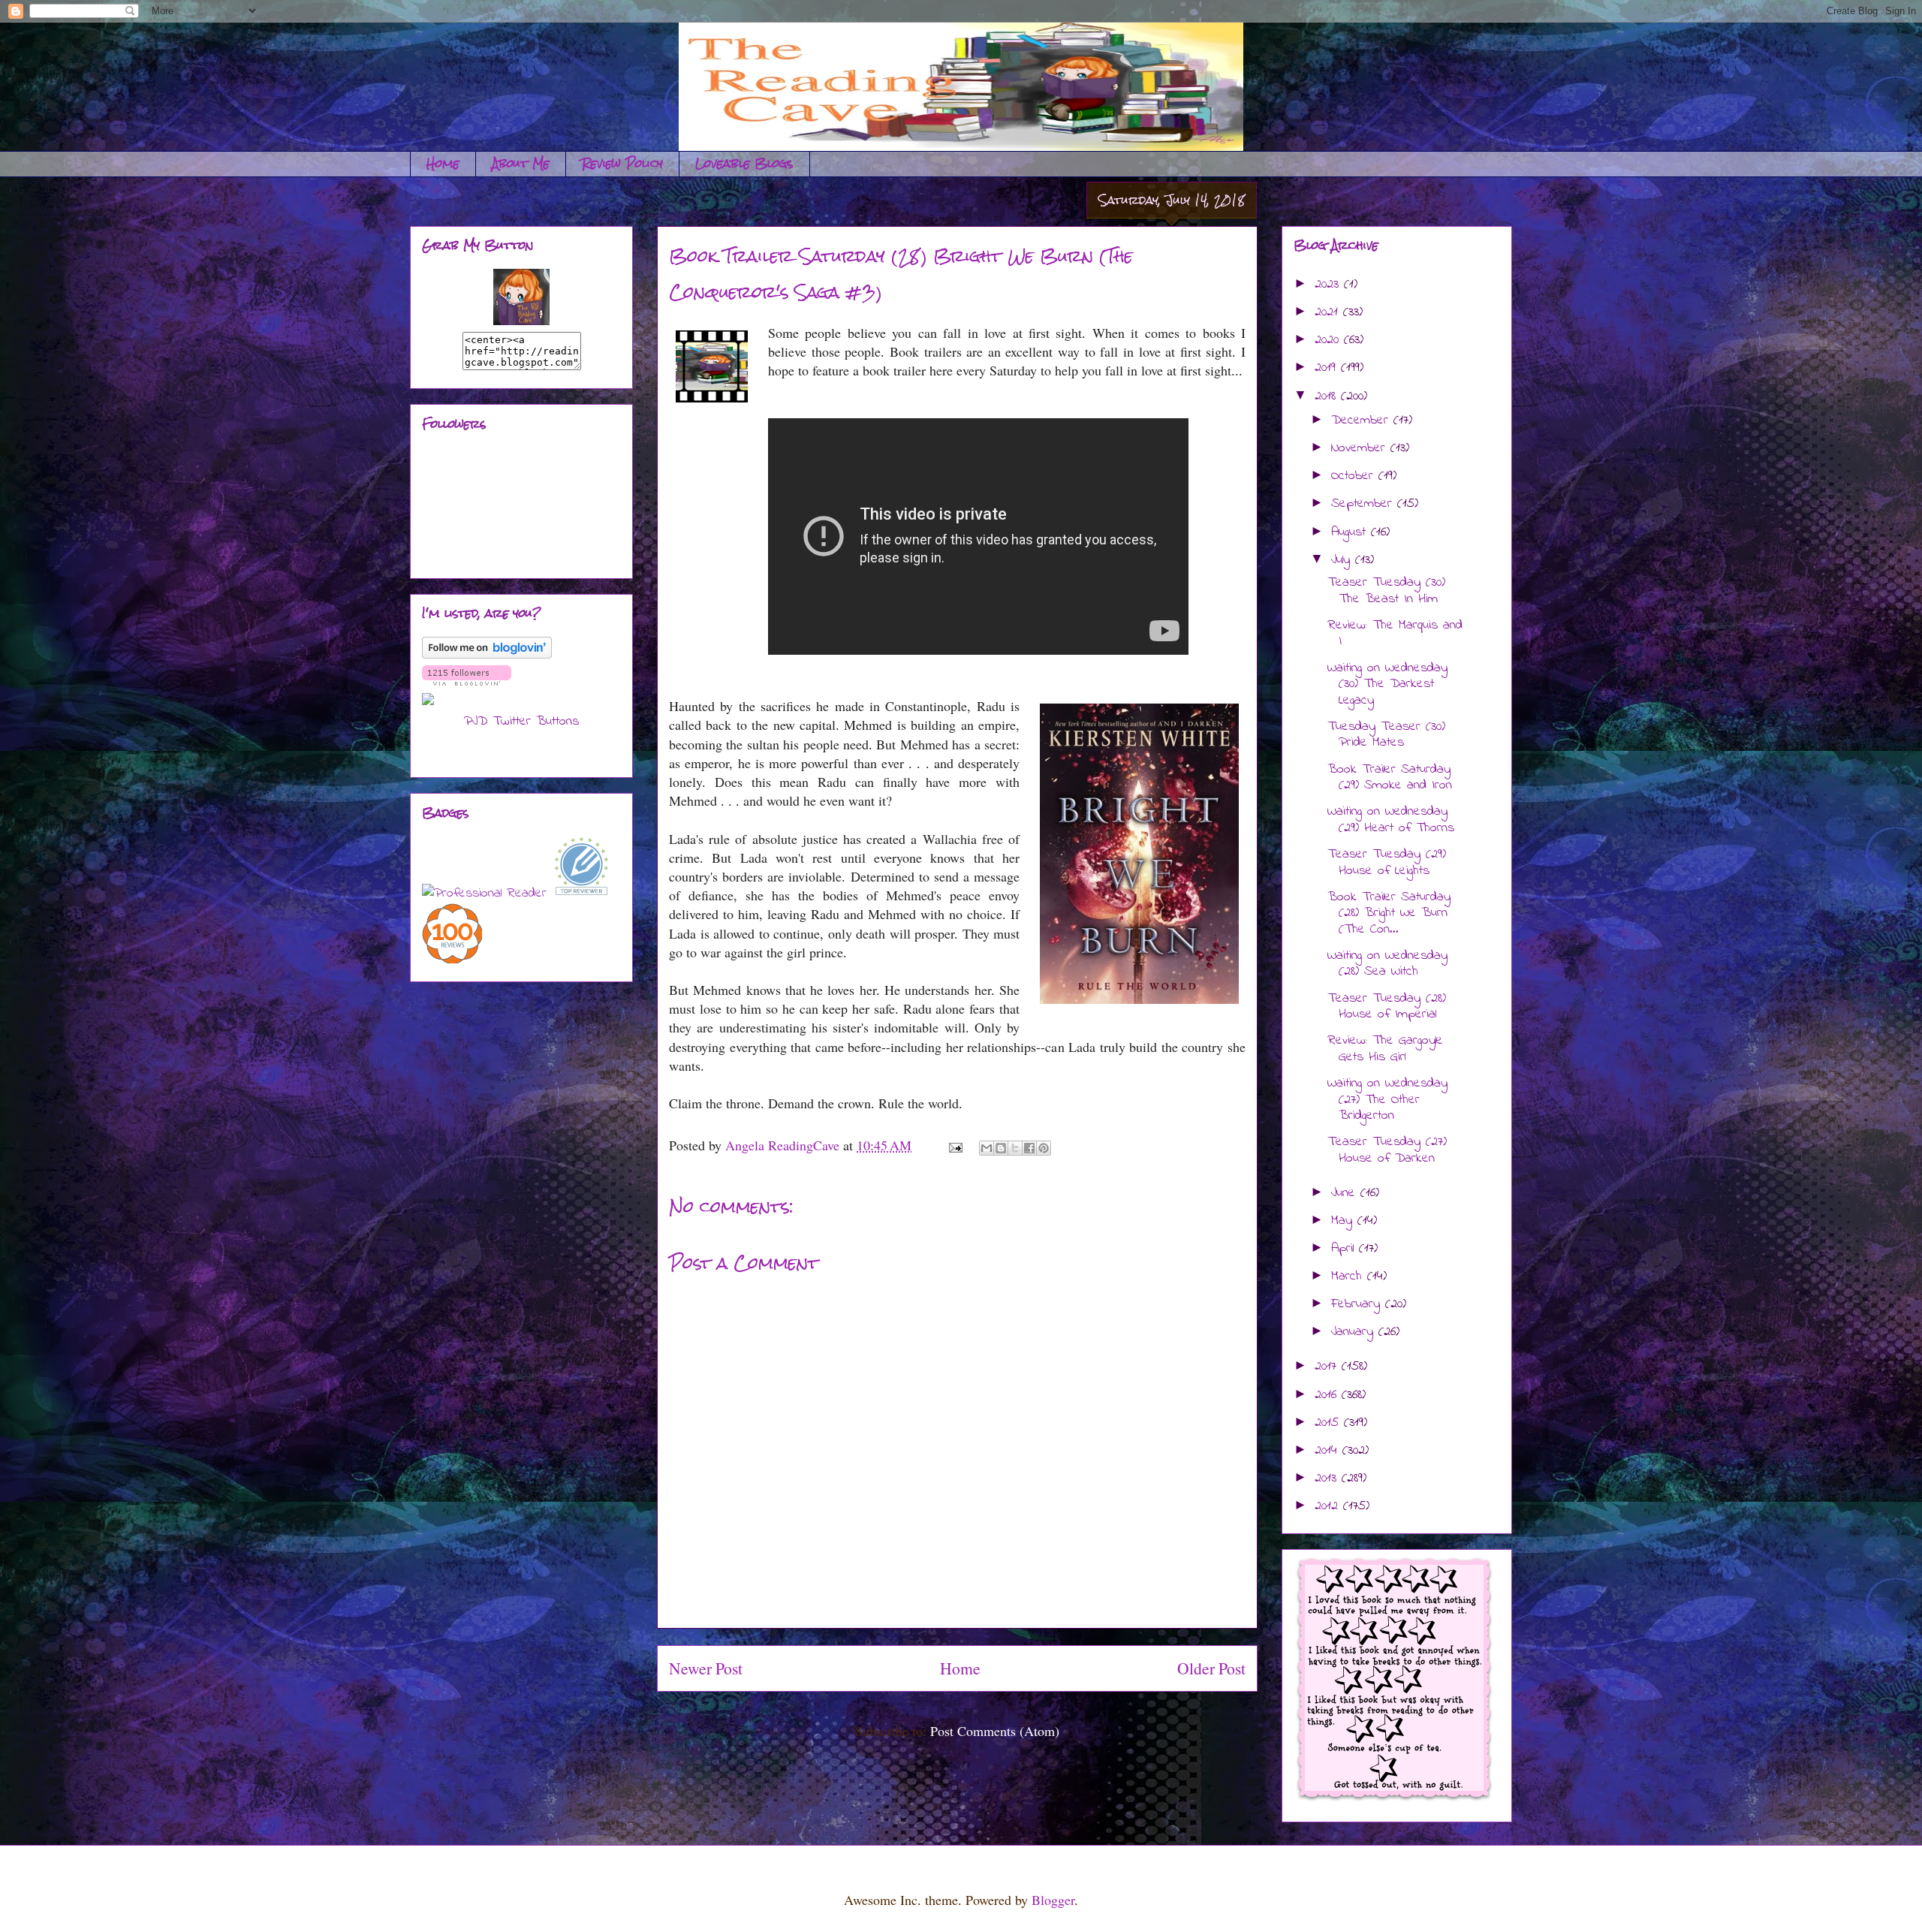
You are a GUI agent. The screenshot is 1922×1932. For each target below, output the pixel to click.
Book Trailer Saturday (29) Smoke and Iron (1390, 778)
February (1358, 1304)
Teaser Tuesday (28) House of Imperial (1387, 1007)
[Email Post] (954, 1145)
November (1361, 448)
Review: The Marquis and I (1395, 634)
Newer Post (706, 1668)
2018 (1328, 396)
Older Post (1211, 1668)
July (1343, 560)
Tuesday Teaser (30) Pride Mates (1386, 735)
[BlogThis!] (1001, 1148)
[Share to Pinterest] (1044, 1148)
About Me (521, 163)
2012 (1329, 1506)
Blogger (1053, 1900)
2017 (1328, 1367)
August (1351, 532)
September (1364, 504)
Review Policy (622, 163)
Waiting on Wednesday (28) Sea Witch (1387, 964)
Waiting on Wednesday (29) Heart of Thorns (1391, 820)
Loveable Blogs (744, 163)
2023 (1329, 285)
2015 (1329, 1423)
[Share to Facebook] (1029, 1148)
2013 (1328, 1478)
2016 (1328, 1395)
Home (443, 163)
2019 (1328, 368)
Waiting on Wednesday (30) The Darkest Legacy (1387, 684)
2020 (1329, 340)
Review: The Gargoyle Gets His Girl (1385, 1049)
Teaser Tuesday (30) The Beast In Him (1386, 591)
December (1362, 420)
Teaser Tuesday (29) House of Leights (1387, 863)
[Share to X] (1015, 1148)
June (1346, 1193)
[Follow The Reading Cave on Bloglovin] (487, 656)
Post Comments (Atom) (995, 1731)
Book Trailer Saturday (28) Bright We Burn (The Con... (1389, 913)
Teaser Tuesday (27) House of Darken (1387, 1150)
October (1355, 476)
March (1349, 1276)
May (1344, 1221)
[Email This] (987, 1148)
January (1355, 1332)
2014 (1329, 1451)
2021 (1329, 312)
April (1345, 1249)
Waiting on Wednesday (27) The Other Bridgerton (1387, 1100)
